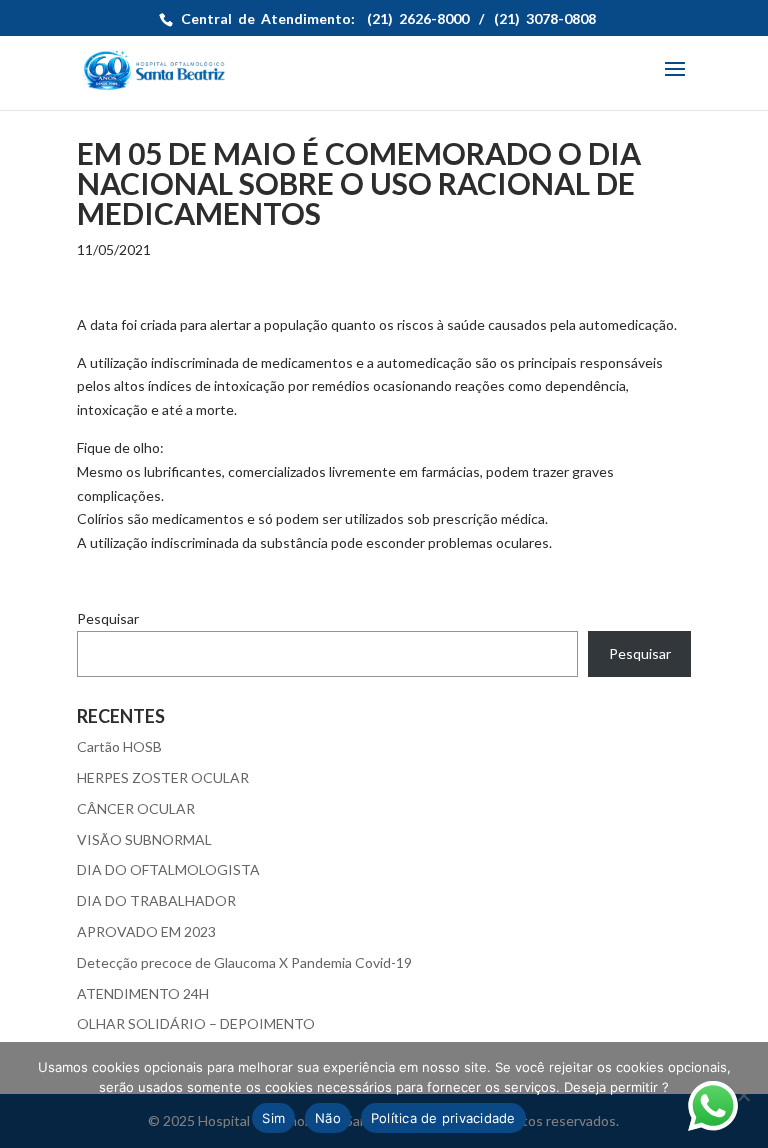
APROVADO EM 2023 (146, 931)
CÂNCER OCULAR (136, 808)
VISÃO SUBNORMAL (144, 839)
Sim (273, 1118)
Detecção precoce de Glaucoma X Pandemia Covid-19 (244, 962)
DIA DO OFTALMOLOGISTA (168, 869)
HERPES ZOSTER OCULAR (163, 777)
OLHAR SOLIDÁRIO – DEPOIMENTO (196, 1023)
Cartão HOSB (119, 746)
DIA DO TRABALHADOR (156, 900)
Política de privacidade (443, 1118)
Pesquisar (108, 618)
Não (328, 1118)
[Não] (743, 1095)
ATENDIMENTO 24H (143, 993)
